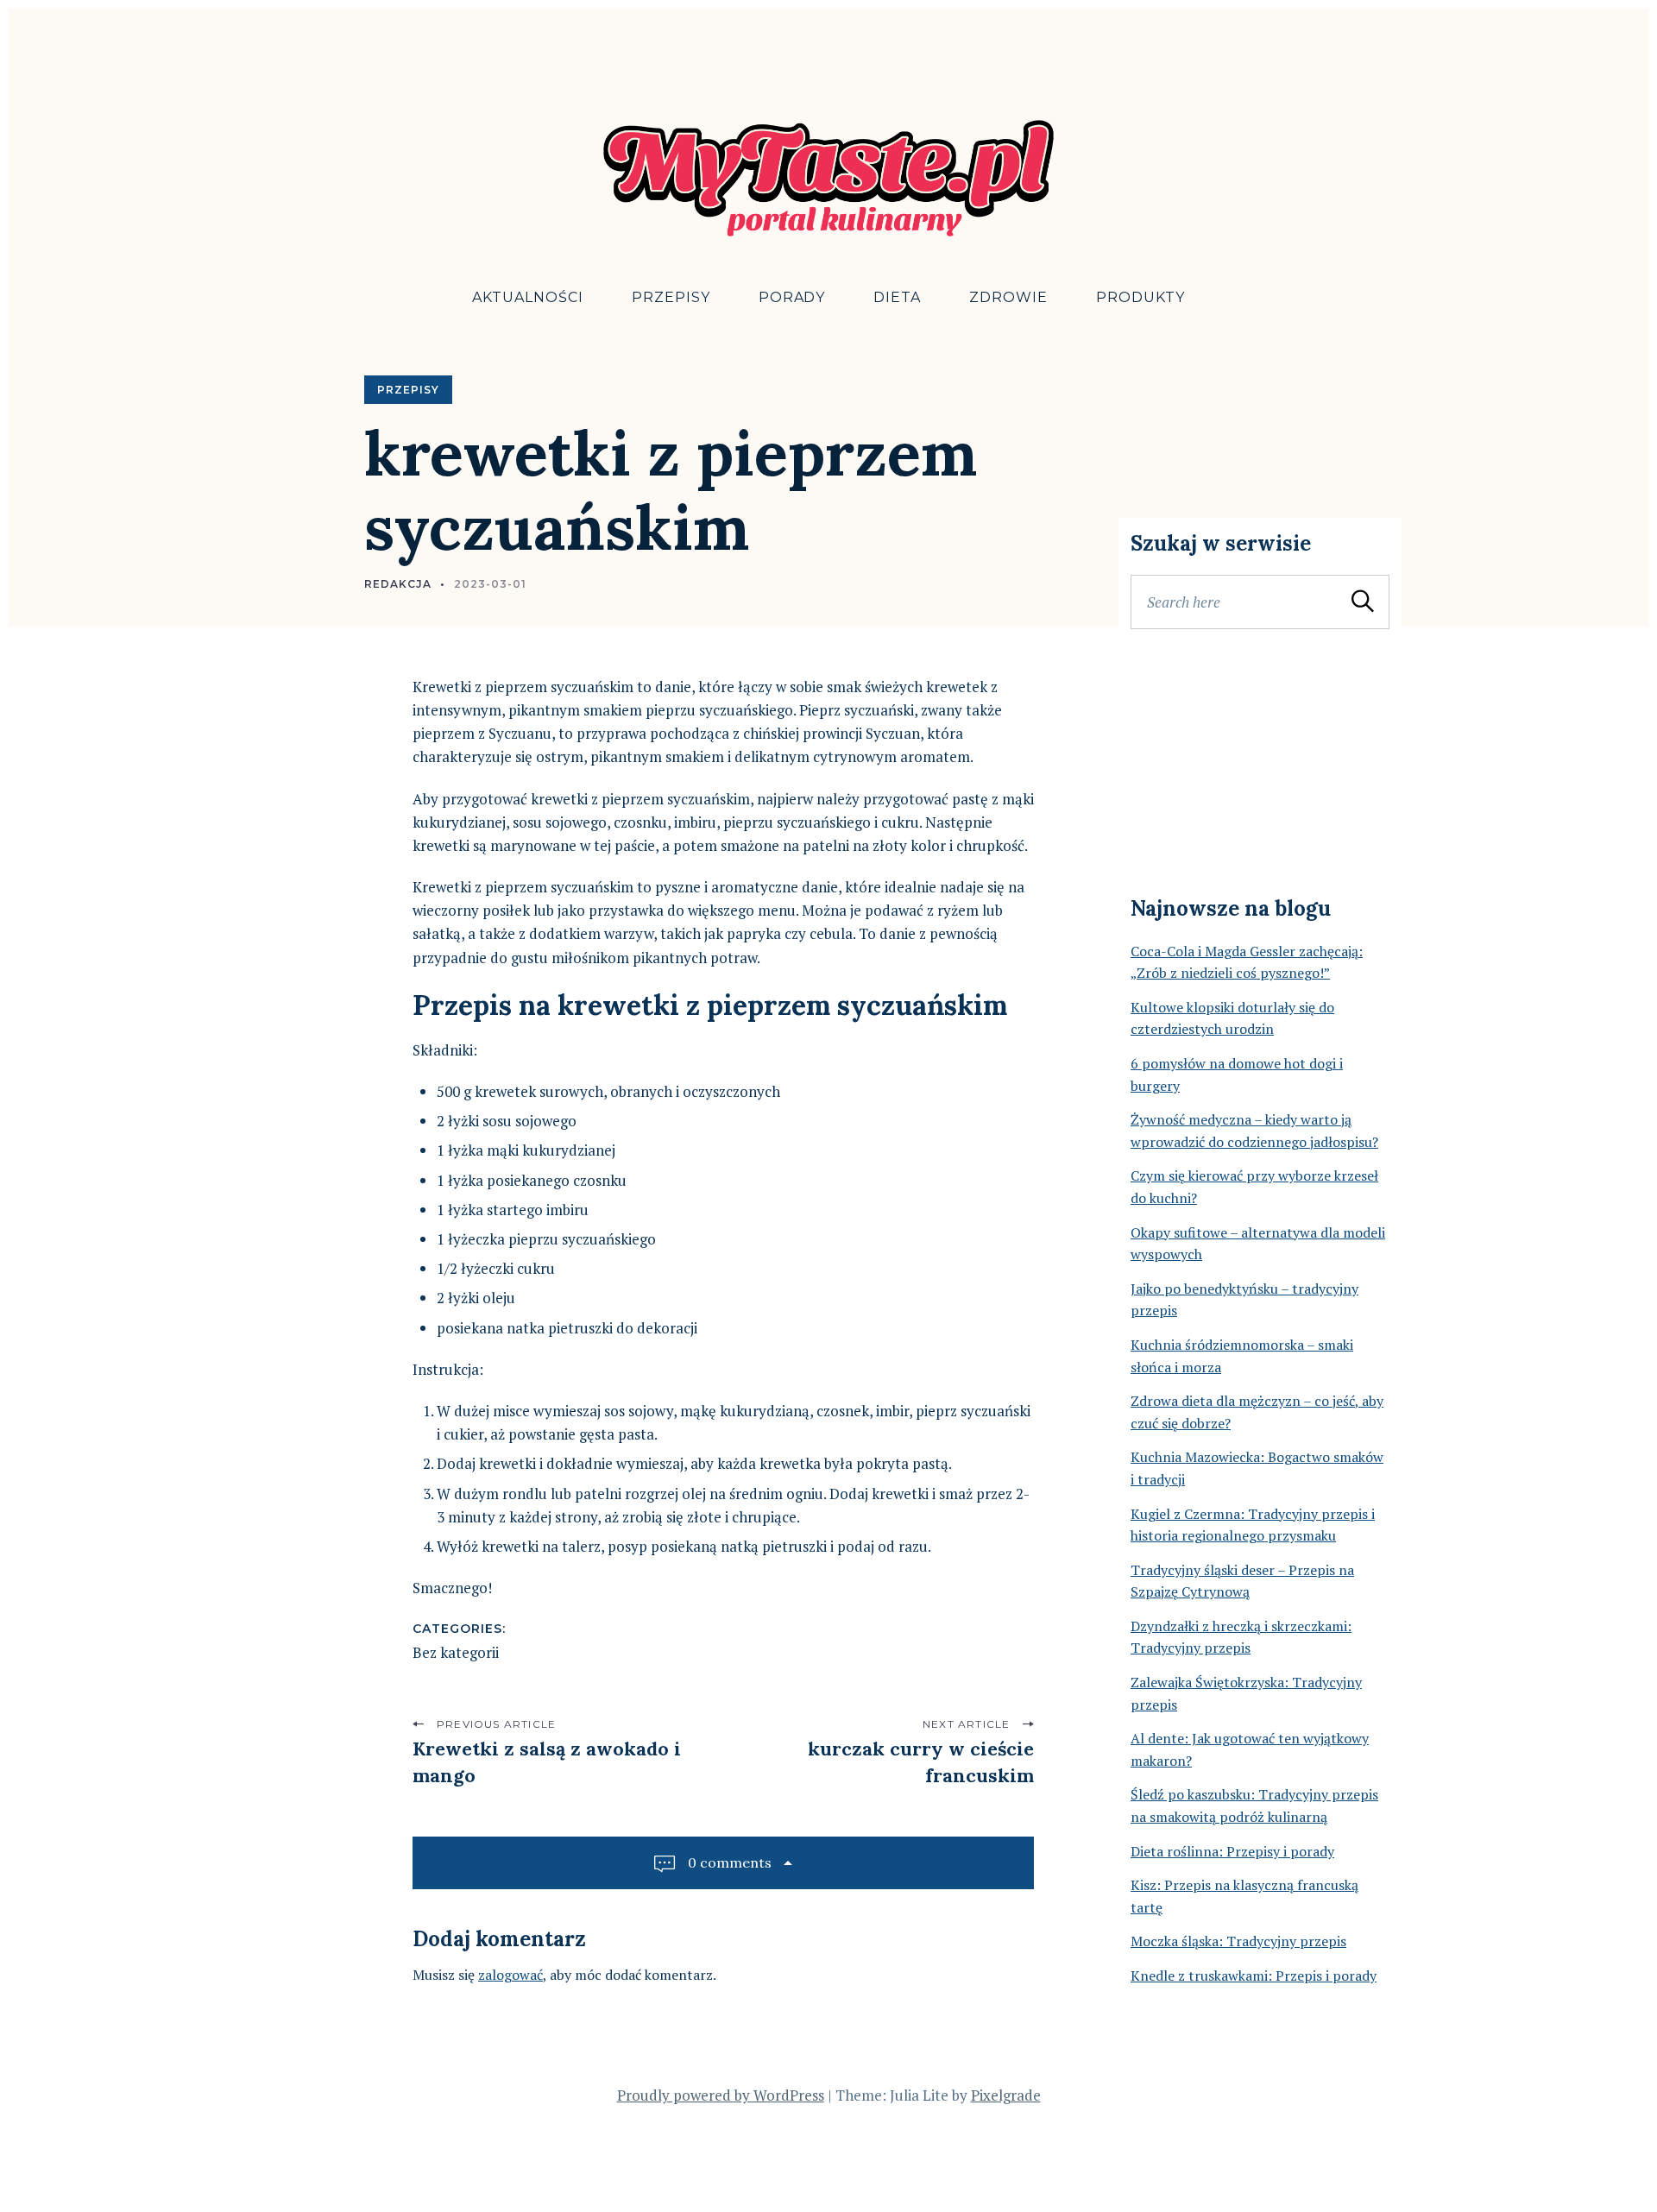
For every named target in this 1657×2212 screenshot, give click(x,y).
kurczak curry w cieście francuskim (921, 1762)
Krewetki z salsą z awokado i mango (547, 1762)
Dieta (897, 297)
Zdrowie (1008, 297)
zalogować (510, 1975)
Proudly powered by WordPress (721, 2095)
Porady (792, 297)
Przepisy (671, 297)
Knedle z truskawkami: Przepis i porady (1254, 1976)
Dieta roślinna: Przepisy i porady (1232, 1851)
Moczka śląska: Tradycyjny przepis (1238, 1941)
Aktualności (528, 297)
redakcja (398, 584)
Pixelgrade (1006, 2095)
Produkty (1140, 297)
